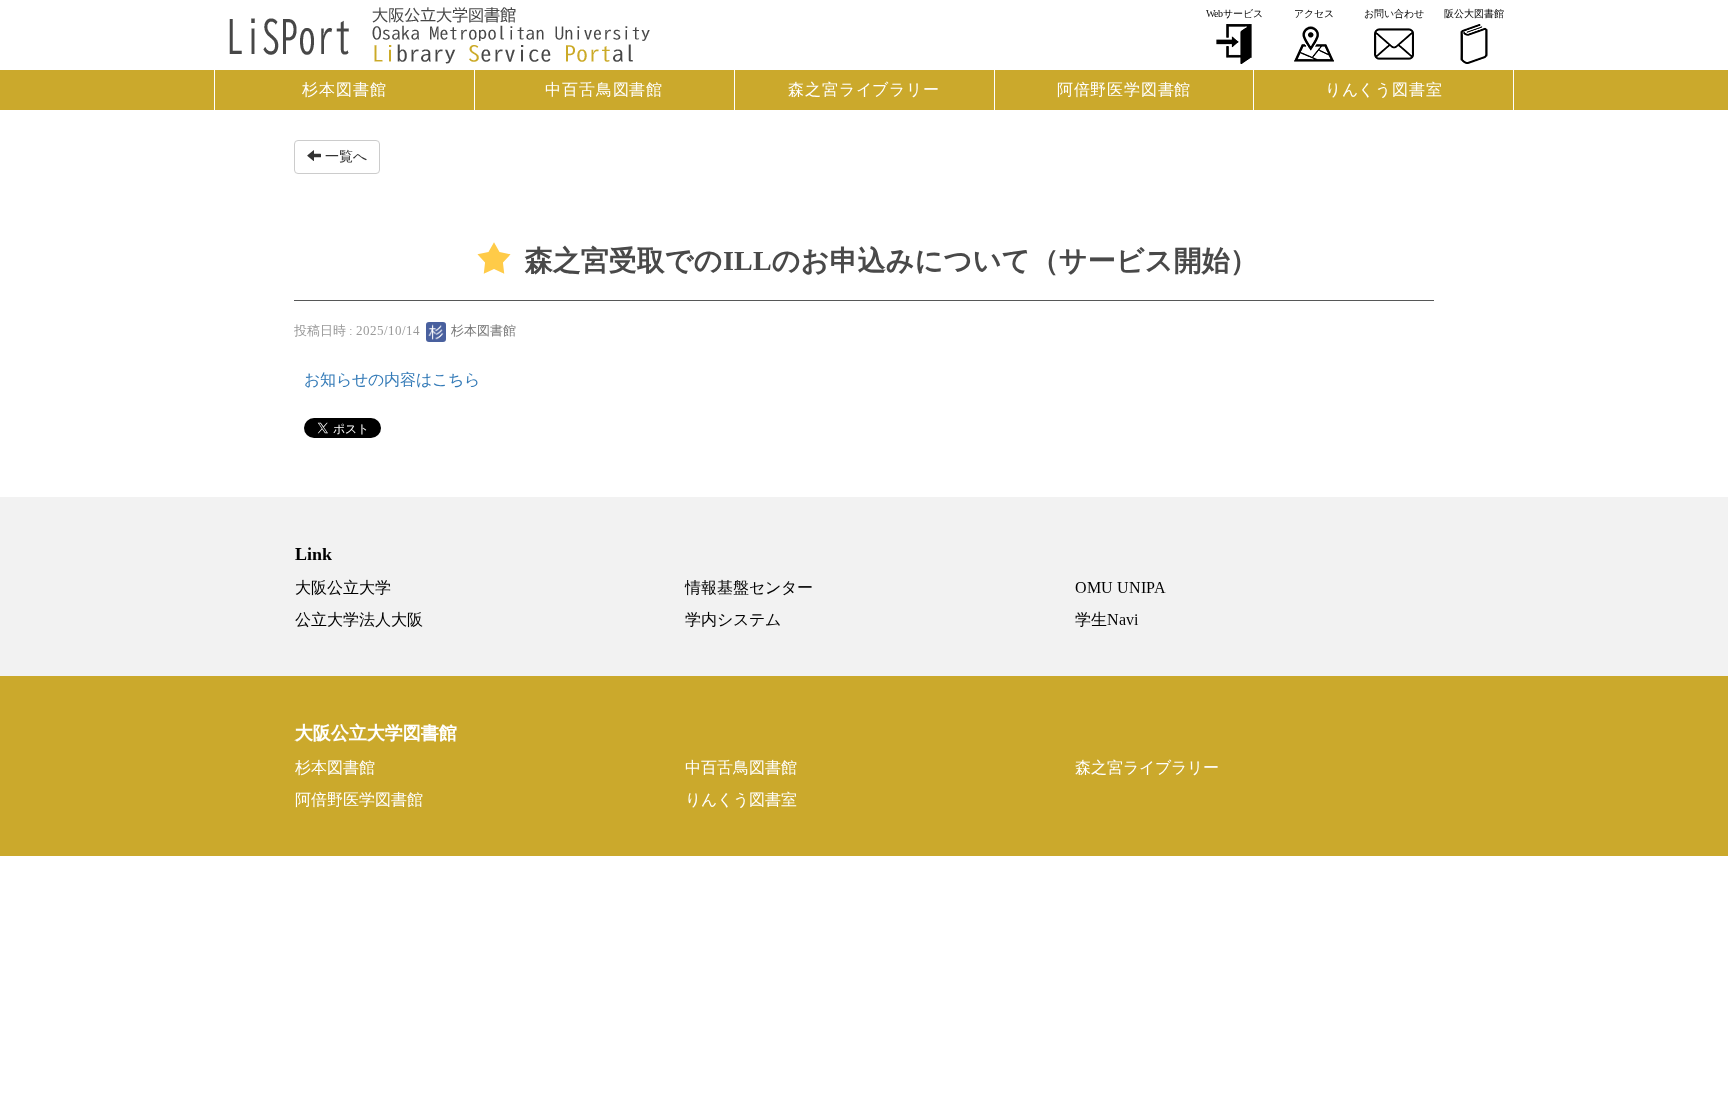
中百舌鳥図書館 (604, 89)
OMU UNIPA (1120, 587)
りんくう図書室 (1384, 89)
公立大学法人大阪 (359, 619)
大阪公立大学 (343, 587)
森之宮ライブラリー (863, 89)
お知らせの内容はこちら (392, 379)
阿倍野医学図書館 (1124, 89)
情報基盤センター (749, 587)
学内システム (733, 619)
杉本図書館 (344, 89)
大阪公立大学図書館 (376, 733)
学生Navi (1106, 619)
